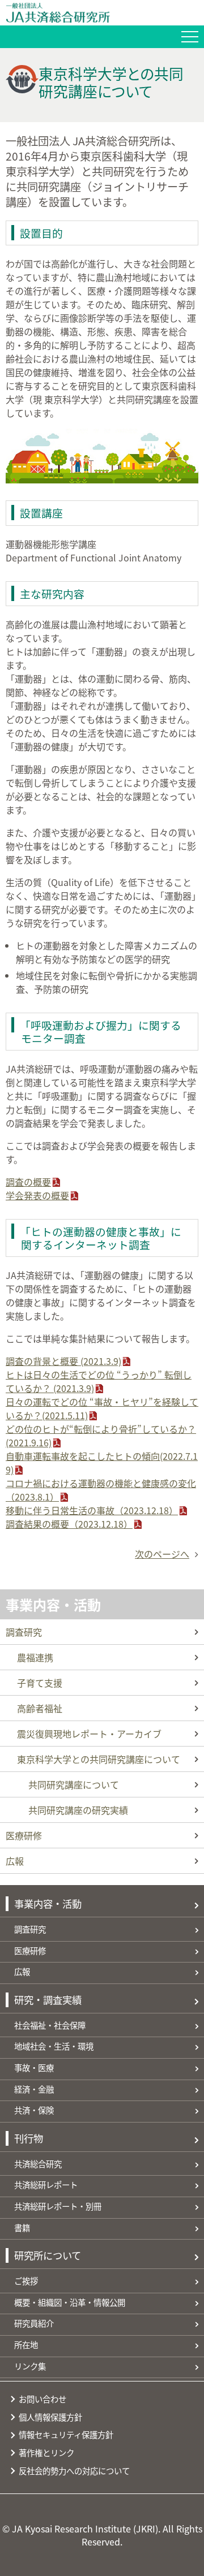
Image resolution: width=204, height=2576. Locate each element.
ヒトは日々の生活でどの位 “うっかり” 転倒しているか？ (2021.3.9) (99, 1381)
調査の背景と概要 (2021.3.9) (63, 1361)
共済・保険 (34, 2110)
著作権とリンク (46, 2452)
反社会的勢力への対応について (74, 2471)
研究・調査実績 (48, 2000)
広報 (15, 1861)
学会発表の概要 (37, 1195)
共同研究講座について (74, 1784)
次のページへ (162, 1554)
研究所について (48, 2255)
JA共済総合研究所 (105, 13)
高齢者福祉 (40, 1708)
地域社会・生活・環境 (54, 2046)
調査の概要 (28, 1182)
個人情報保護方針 (50, 2417)
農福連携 (35, 1657)
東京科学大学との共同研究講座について (99, 1759)
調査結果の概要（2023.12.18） (69, 1524)
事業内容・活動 (53, 1604)
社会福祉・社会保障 (50, 2025)
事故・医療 (34, 2067)
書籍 (22, 2227)
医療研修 (24, 1835)
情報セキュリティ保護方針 (66, 2434)
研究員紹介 (34, 2323)
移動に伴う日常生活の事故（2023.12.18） (92, 1510)
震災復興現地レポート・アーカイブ (89, 1734)
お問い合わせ (42, 2399)
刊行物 (29, 2138)
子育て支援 (40, 1683)
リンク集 (30, 2366)
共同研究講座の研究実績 (78, 1810)
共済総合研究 (38, 2164)
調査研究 (24, 1632)
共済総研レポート (46, 2184)
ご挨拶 (26, 2281)
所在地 (26, 2344)
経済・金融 (34, 2089)
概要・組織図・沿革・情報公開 (70, 2302)
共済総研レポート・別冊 (58, 2206)
